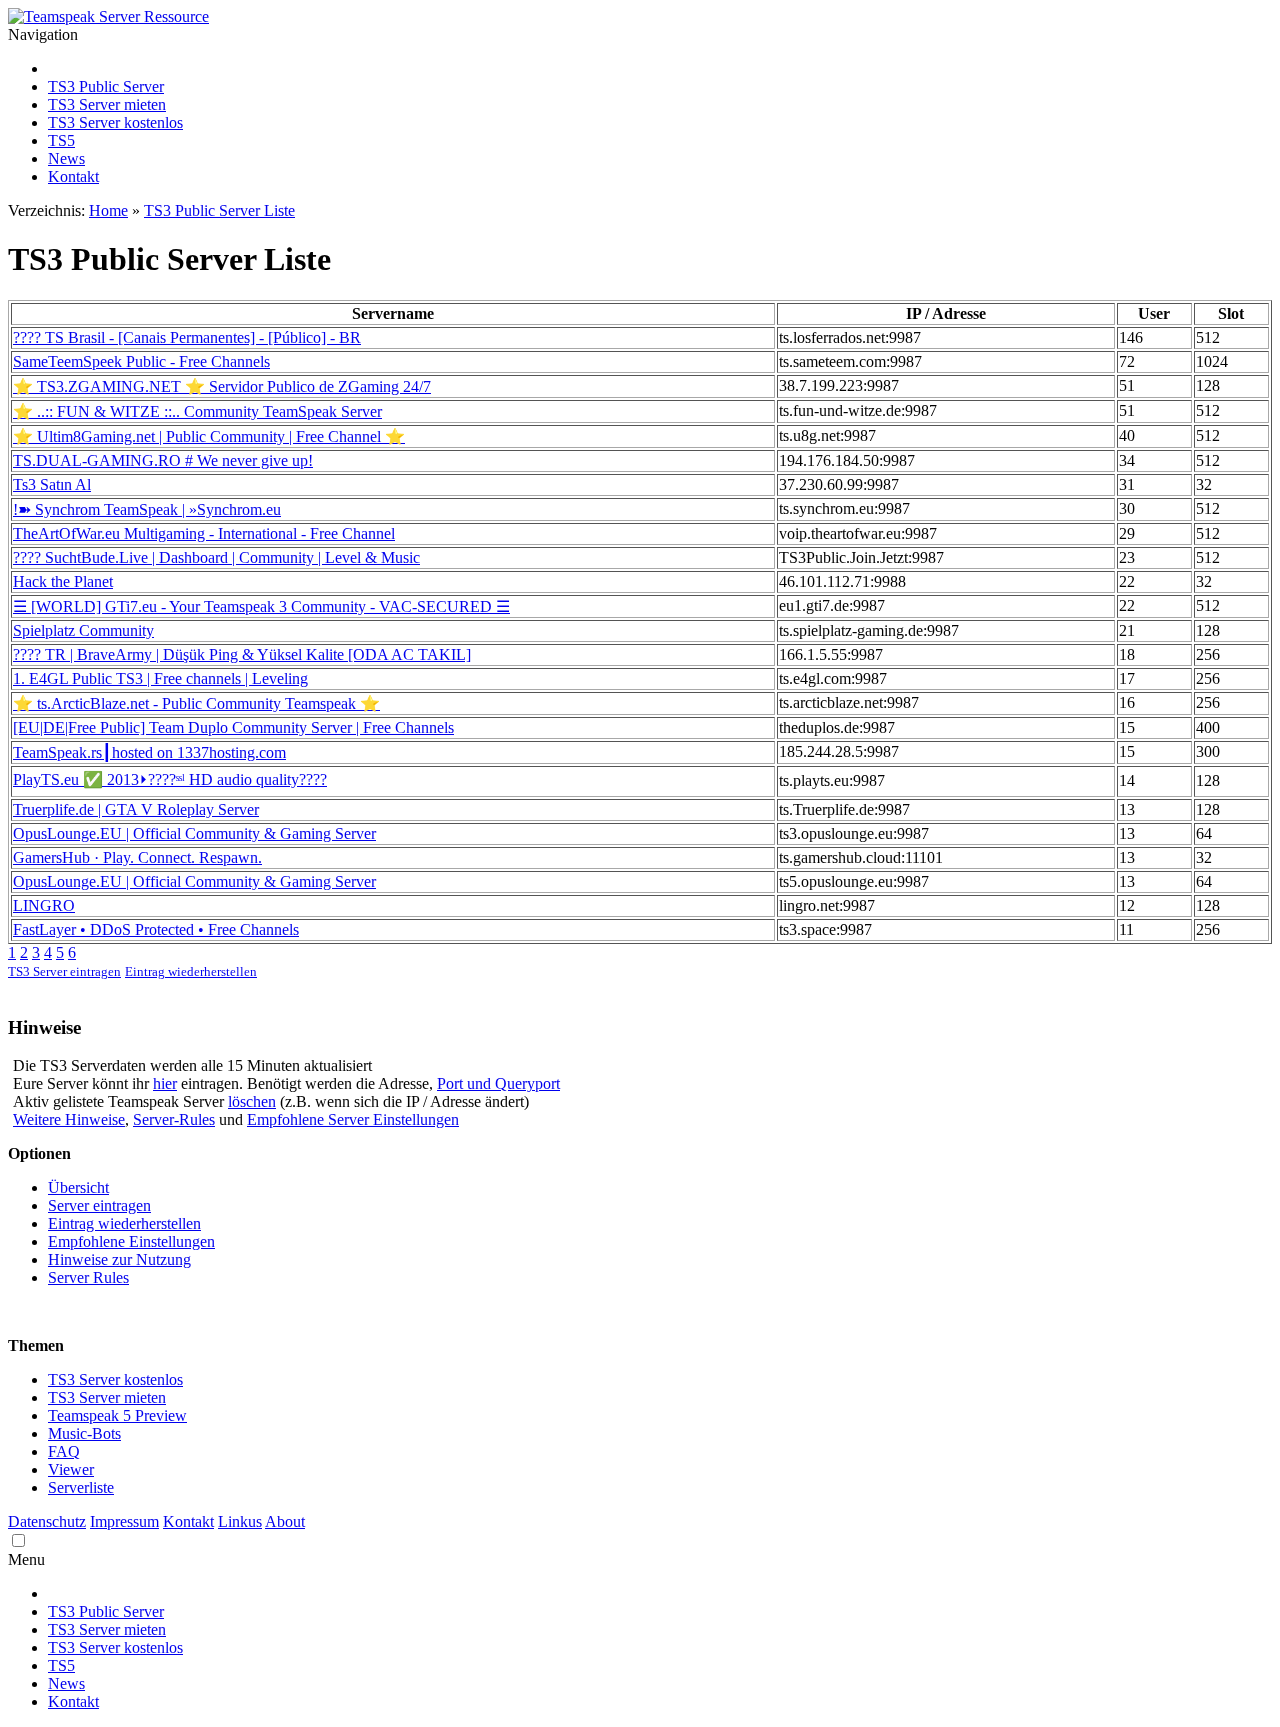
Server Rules (88, 1277)
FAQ (64, 1451)
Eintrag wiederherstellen (191, 972)
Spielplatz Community (83, 630)
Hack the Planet (63, 581)
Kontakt (73, 176)
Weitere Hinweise (69, 1119)
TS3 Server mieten (107, 104)
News (66, 158)
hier (165, 1083)
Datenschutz (47, 1521)
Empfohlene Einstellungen (131, 1241)
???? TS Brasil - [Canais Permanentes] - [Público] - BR (187, 337)
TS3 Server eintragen (64, 972)
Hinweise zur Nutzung (119, 1259)
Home (108, 210)
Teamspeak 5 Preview (117, 1415)
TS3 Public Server (106, 86)
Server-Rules (174, 1119)
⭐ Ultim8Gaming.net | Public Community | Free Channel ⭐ (209, 436)
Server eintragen (99, 1205)
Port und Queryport (498, 1083)
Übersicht (78, 1187)
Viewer (71, 1469)
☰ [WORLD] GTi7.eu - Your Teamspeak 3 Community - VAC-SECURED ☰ (261, 606)
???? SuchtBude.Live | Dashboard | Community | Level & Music (216, 557)
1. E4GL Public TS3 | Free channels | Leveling (160, 678)
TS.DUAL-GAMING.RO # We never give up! (163, 460)
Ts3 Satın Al (52, 484)
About (285, 1521)
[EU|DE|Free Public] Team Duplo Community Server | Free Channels (233, 727)
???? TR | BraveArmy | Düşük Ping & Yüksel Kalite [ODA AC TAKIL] (242, 654)
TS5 (61, 140)
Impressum (124, 1521)
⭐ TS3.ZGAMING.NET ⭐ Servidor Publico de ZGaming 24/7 (222, 386)
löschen (252, 1101)
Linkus (240, 1521)
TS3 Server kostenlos (115, 122)
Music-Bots (84, 1433)
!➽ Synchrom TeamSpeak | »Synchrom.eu (147, 509)
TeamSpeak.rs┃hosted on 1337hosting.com (149, 752)
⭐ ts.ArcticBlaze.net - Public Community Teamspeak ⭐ (196, 703)
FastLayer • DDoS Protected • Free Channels (156, 929)
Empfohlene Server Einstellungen (353, 1119)
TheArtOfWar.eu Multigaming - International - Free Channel (204, 533)
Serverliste (81, 1487)
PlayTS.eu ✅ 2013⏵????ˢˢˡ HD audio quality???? (170, 779)
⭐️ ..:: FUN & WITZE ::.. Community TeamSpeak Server (197, 411)
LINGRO (44, 905)
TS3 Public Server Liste (219, 210)
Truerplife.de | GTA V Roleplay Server (136, 809)
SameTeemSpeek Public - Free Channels (141, 361)
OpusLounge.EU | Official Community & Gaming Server (194, 833)
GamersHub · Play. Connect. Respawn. (137, 857)
